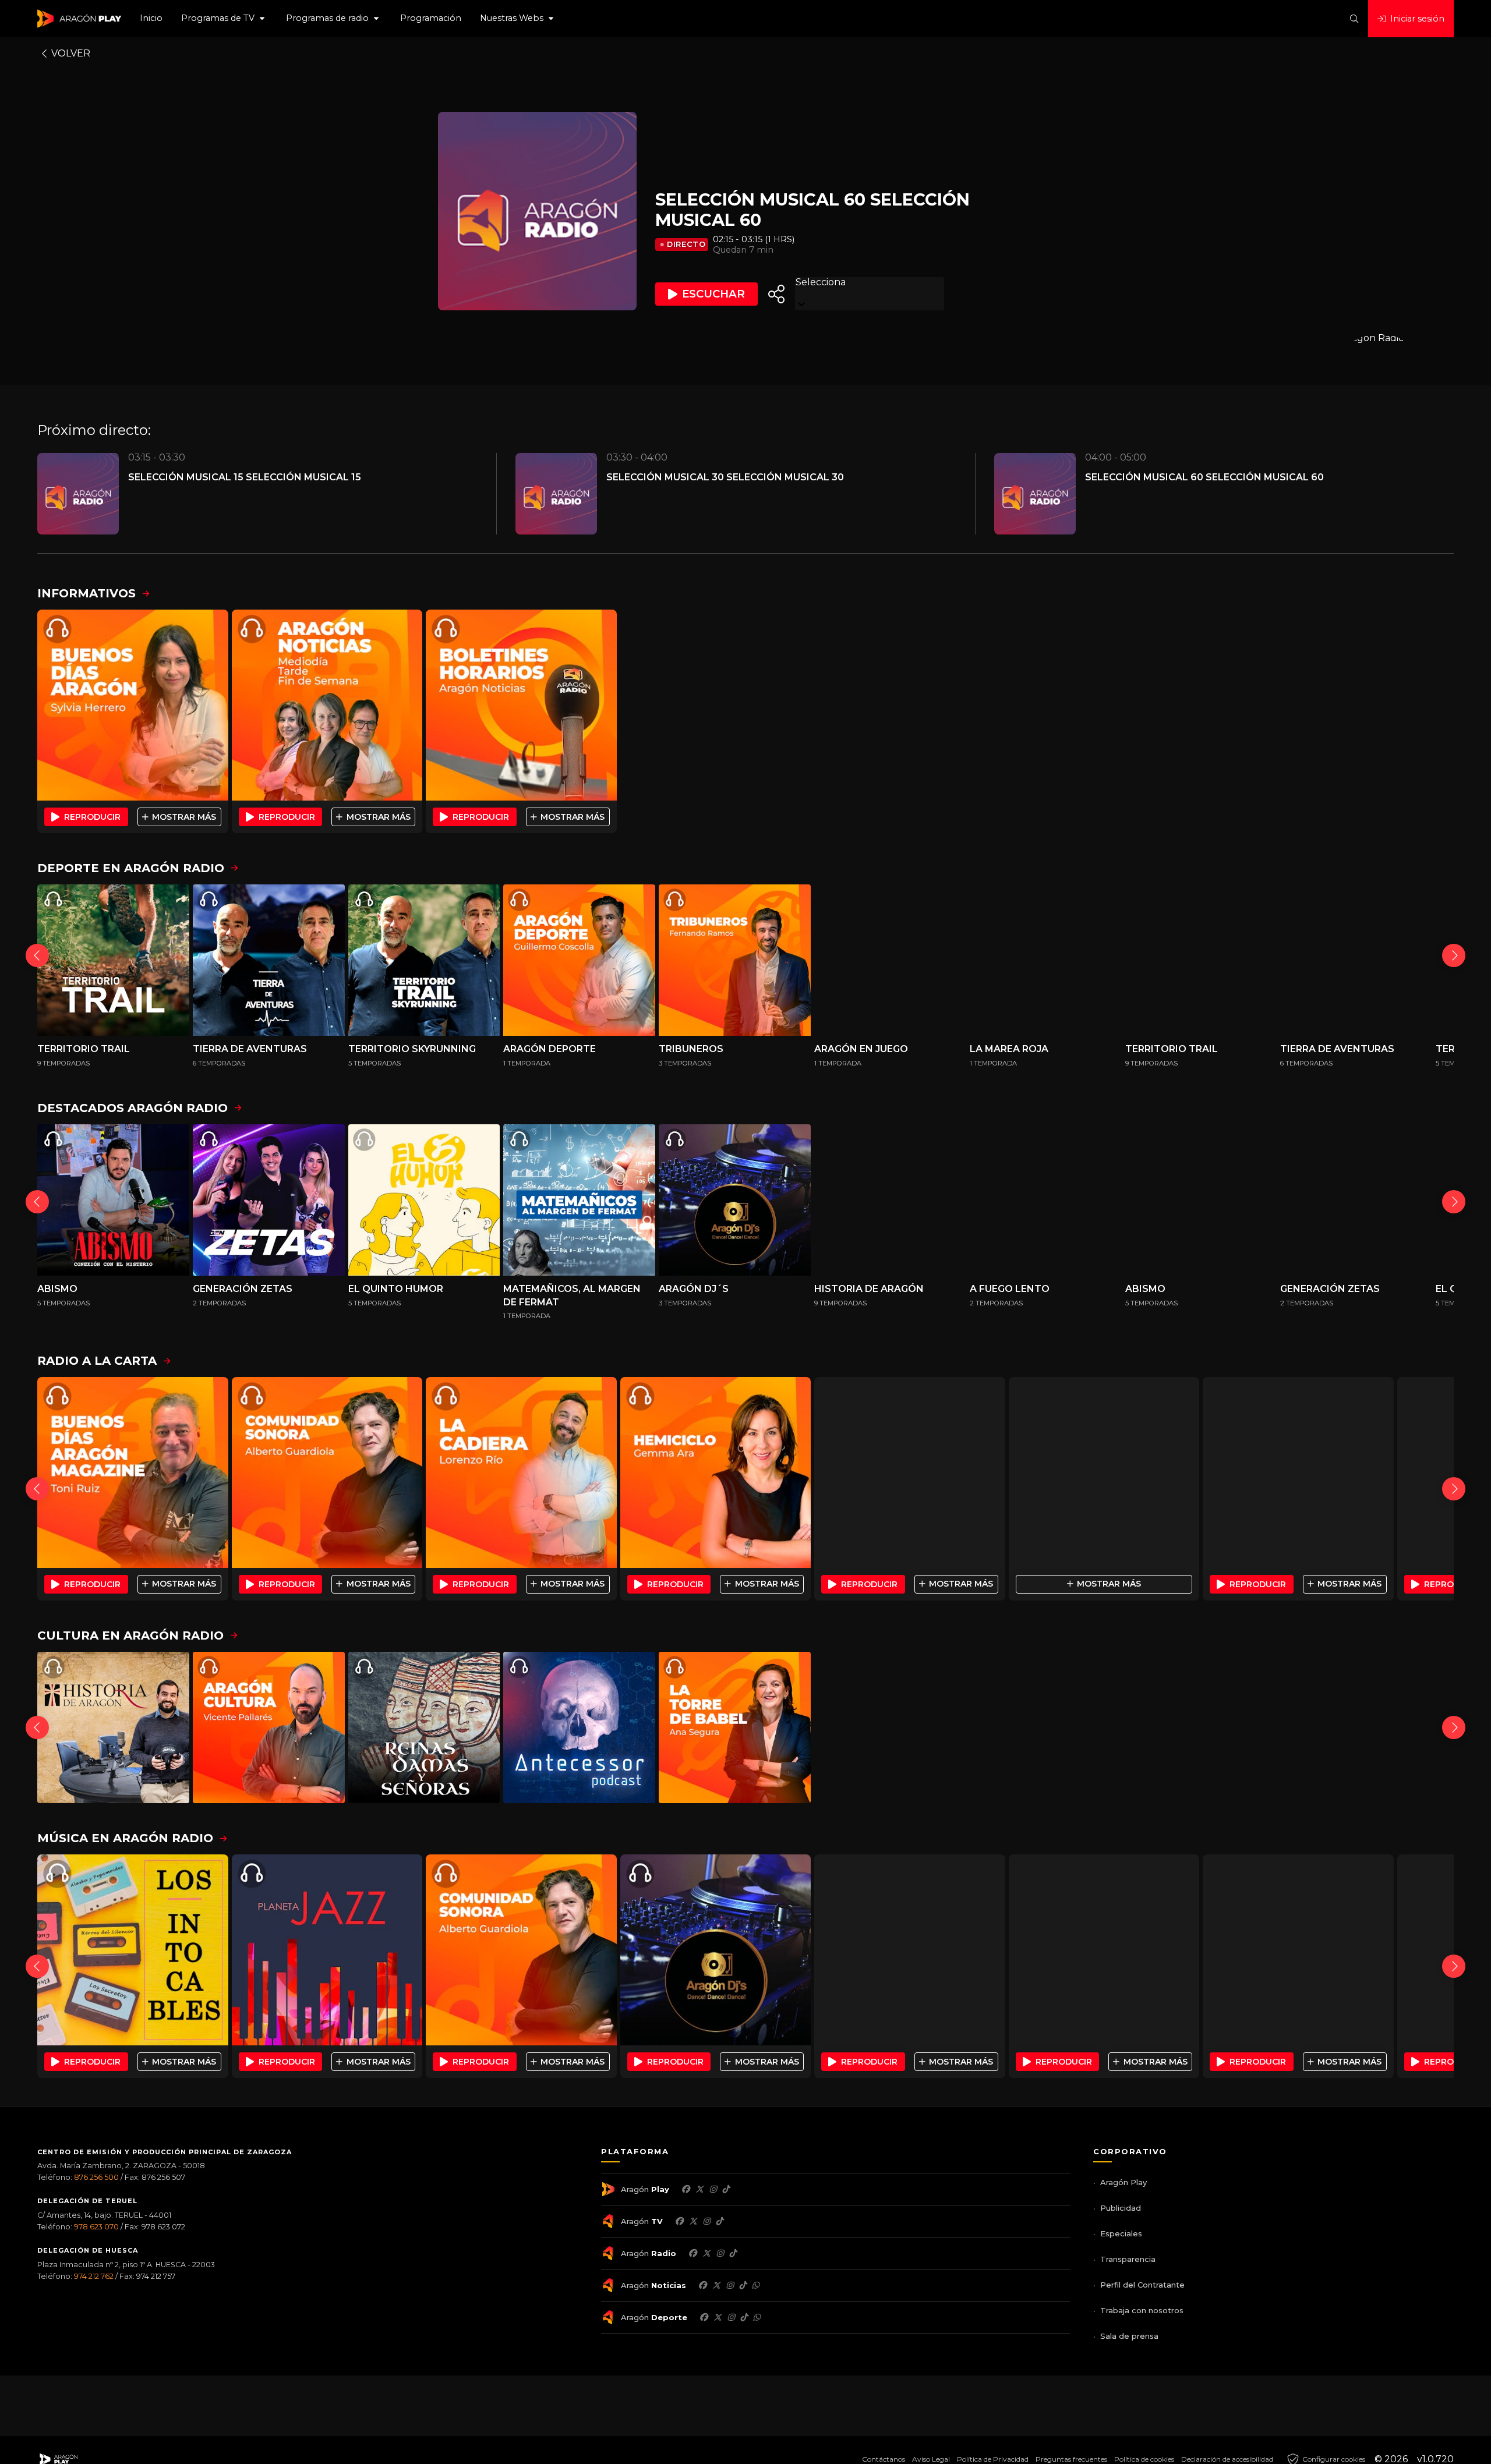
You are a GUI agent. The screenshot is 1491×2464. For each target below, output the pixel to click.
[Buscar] (1354, 19)
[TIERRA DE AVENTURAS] (269, 960)
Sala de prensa (1129, 2336)
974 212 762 (94, 2276)
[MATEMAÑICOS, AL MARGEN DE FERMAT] (579, 1200)
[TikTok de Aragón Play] (726, 2189)
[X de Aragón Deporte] (718, 2317)
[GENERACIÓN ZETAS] (269, 1200)
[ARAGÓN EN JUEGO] (890, 960)
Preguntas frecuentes (1071, 2459)
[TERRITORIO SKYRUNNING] (424, 960)
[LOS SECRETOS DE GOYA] (1201, 1728)
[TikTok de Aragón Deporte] (744, 2317)
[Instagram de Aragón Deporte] (731, 2317)
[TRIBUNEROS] (735, 960)
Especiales (1121, 2233)
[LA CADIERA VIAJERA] (1104, 1472)
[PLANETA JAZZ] (327, 1950)
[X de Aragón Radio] (706, 2253)
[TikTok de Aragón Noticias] (743, 2285)
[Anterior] (37, 955)
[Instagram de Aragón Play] (713, 2189)
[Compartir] (776, 294)
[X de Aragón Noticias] (716, 2285)
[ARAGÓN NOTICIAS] (327, 705)
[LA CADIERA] (521, 1472)
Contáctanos (884, 2459)
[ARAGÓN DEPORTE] (579, 960)
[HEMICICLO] (716, 1472)
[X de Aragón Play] (699, 2189)
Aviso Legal (931, 2459)
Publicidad (1121, 2208)
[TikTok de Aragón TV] (719, 2221)
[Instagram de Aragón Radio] (720, 2253)
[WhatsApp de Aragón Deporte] (757, 2317)
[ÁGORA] (1298, 1472)
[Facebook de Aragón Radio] (692, 2253)
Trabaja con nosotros (1142, 2310)
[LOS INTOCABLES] (133, 1950)
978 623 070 (96, 2227)
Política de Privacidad (993, 2459)
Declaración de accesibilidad (1227, 2459)
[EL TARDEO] (910, 1472)
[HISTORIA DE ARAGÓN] (890, 1200)
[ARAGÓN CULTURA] (269, 1728)
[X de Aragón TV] (693, 2221)
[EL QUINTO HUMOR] (424, 1200)
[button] (224, 19)
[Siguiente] (1454, 955)
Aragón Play (1123, 2182)
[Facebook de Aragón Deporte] (704, 2317)
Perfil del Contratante (1142, 2285)
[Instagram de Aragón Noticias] (730, 2285)
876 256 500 (96, 2177)
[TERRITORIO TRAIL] (113, 960)
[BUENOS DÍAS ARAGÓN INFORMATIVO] (133, 705)
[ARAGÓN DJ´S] (735, 1200)
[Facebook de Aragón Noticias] (702, 2285)
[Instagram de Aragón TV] (706, 2221)
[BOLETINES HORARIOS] (521, 705)
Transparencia (1128, 2259)
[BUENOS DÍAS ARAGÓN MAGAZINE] (133, 1472)
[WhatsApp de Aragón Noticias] (755, 2285)
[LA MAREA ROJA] (1046, 960)
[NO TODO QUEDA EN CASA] (1046, 1728)
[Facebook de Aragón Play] (686, 2189)
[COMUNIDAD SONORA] (327, 1472)
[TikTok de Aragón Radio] (733, 2253)
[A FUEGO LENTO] (1046, 1200)
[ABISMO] (113, 1200)
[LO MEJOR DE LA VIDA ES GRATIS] (910, 1950)
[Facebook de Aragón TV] (679, 2221)
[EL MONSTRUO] (1356, 1728)
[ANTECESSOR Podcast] (579, 1728)
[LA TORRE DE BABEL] (735, 1728)
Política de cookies (1144, 2459)
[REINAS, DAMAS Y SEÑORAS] (424, 1728)
